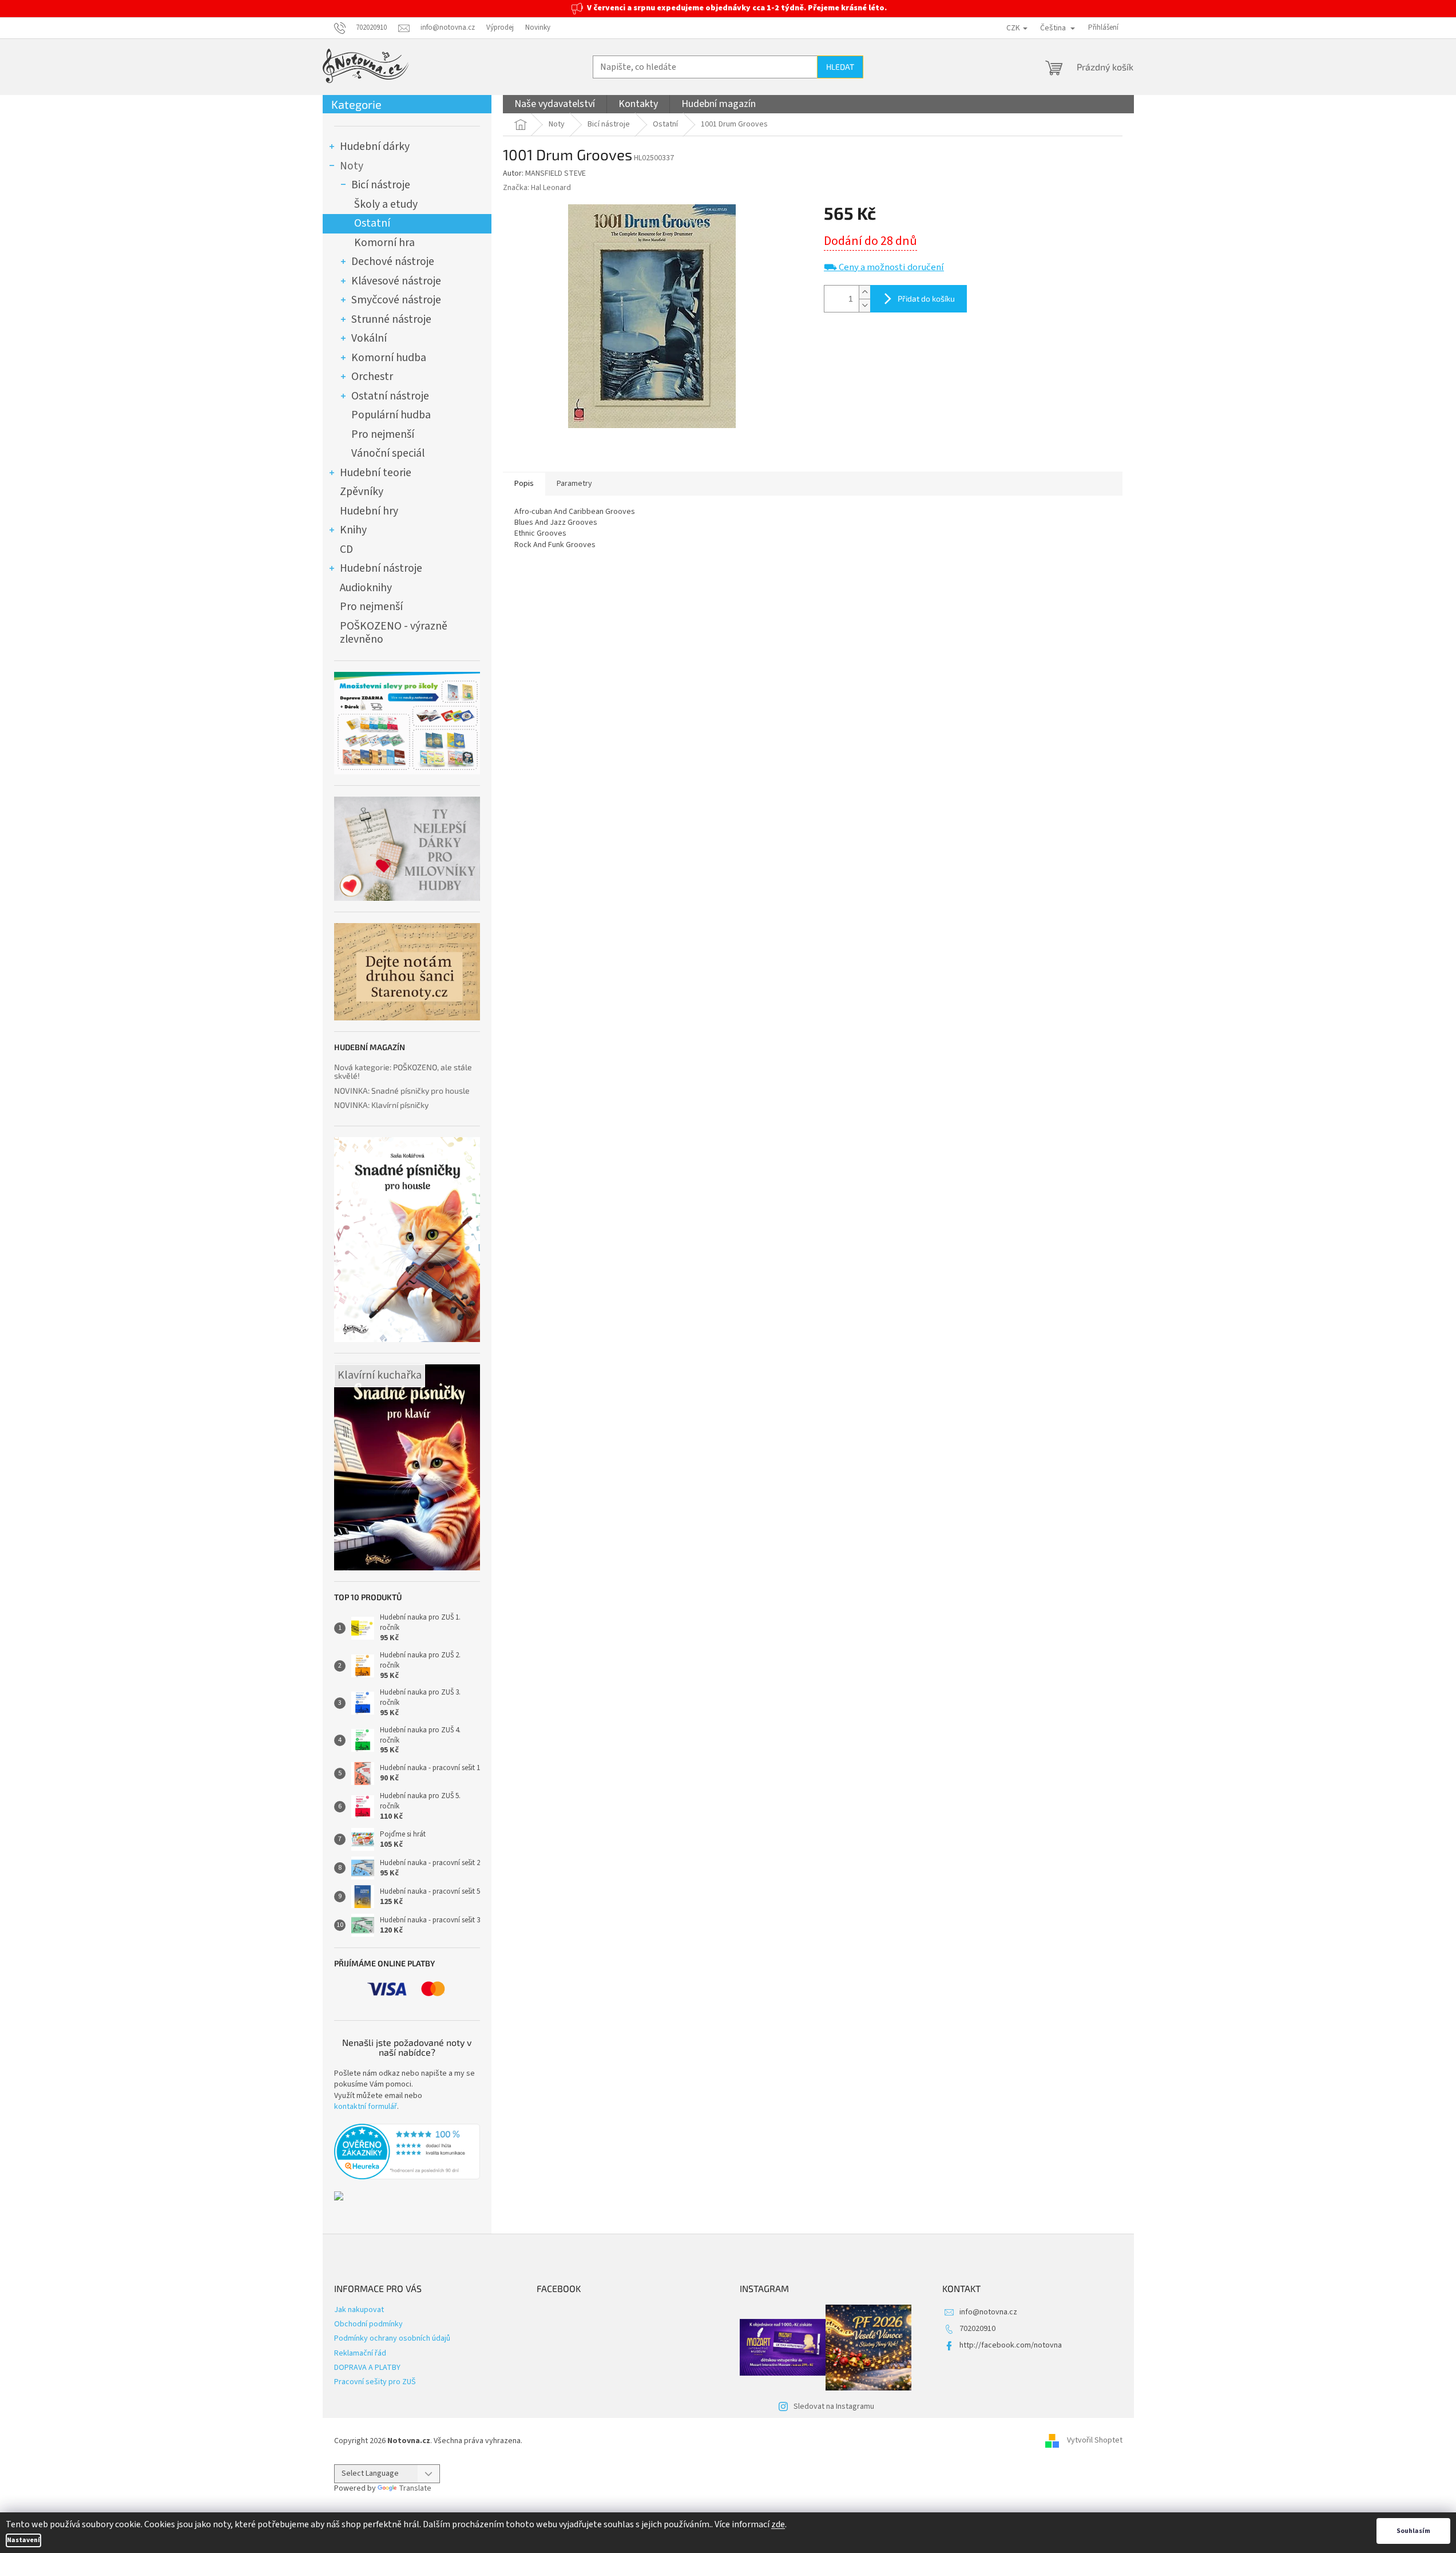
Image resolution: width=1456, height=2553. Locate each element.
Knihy (353, 530)
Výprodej (500, 27)
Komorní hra (384, 243)
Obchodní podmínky (368, 2324)
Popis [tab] (524, 484)
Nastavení (23, 2540)
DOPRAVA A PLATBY (367, 2368)
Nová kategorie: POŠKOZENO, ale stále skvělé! (403, 1072)
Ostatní (372, 223)
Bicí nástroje (381, 185)
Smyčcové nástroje (396, 300)
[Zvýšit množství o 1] (864, 292)
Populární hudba (391, 415)
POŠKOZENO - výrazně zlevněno (394, 633)
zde (778, 2524)
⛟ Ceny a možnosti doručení (884, 268)
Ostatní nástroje (390, 396)
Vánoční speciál (388, 453)
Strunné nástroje (391, 319)
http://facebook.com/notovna (1011, 2345)
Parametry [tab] (574, 484)
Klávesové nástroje (396, 281)
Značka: (537, 188)
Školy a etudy (386, 204)
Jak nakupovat (359, 2310)
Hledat (840, 67)
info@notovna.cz (988, 2312)
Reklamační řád (360, 2353)
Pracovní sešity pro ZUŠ (375, 2382)
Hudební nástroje (381, 568)
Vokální (369, 338)
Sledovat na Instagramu (834, 2406)
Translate (415, 2488)
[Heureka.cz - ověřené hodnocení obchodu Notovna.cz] (407, 2152)
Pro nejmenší (383, 434)
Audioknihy (366, 588)
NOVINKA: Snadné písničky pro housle (402, 1091)
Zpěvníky (362, 492)
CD (346, 549)
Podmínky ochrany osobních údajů (392, 2338)
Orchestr (372, 377)
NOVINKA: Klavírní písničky (381, 1105)
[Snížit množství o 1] (864, 305)
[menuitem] (555, 104)
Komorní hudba (389, 358)
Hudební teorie (376, 473)
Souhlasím (1413, 2531)
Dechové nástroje (393, 262)
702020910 (977, 2329)
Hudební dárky (375, 147)
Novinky (538, 27)
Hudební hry (369, 511)
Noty (352, 166)
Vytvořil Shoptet (1095, 2441)
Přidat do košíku (926, 298)
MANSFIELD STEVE (556, 173)
